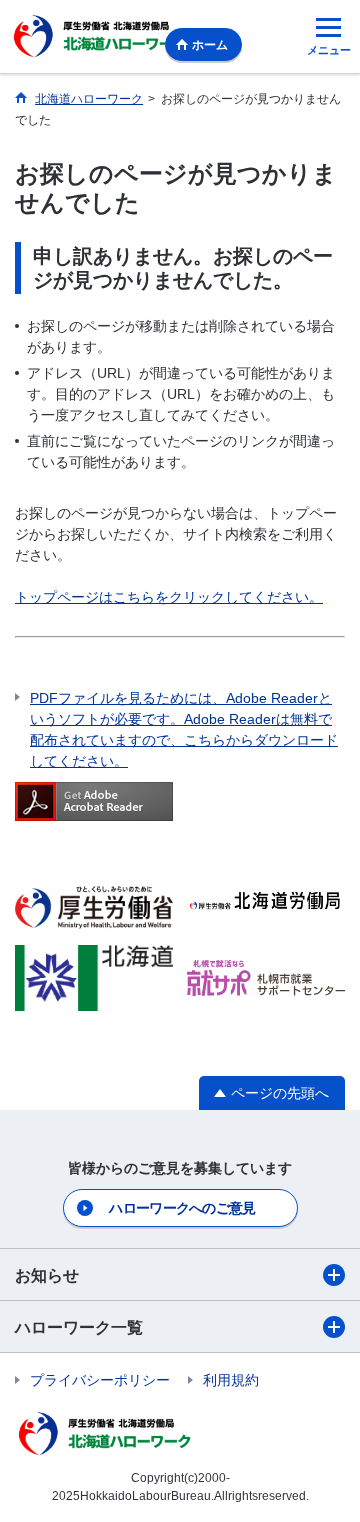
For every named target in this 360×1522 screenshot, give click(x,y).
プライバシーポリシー (100, 1380)
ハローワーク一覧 (79, 1327)
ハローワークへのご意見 (182, 1208)
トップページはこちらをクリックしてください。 (169, 597)
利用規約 (231, 1380)
